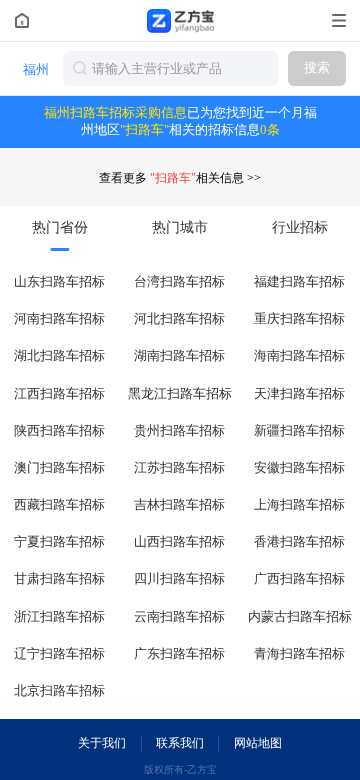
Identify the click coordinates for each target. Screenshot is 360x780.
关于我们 (102, 743)
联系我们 (180, 743)
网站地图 (258, 743)
